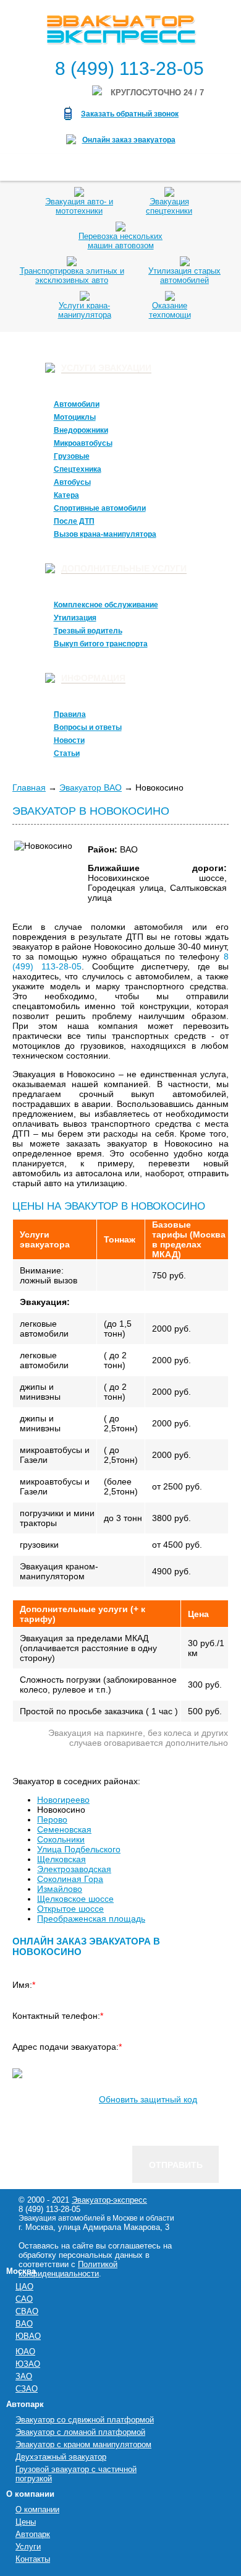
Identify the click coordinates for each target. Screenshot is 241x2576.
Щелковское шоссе (75, 1899)
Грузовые (72, 456)
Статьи (67, 753)
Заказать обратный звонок (130, 114)
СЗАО (27, 2389)
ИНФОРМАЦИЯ (93, 678)
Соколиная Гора (70, 1879)
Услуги (28, 2547)
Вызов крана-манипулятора (105, 534)
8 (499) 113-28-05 (129, 68)
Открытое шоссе (70, 1909)
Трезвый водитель (88, 631)
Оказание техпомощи (170, 310)
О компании (37, 2509)
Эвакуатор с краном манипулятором (83, 2444)
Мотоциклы (75, 417)
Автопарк (33, 2534)
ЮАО (25, 2352)
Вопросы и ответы (88, 727)
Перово (52, 1819)
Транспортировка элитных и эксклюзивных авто (72, 275)
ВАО (24, 2324)
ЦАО (24, 2287)
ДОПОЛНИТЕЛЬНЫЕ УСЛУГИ (124, 568)
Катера (66, 495)
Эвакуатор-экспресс (109, 2200)
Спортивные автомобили (100, 508)
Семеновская (64, 1829)
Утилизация (75, 618)
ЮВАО (28, 2336)
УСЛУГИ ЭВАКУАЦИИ (106, 368)
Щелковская (61, 1859)
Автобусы (72, 482)
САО (24, 2299)
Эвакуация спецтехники (169, 206)
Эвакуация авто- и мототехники (79, 206)
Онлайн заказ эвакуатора (129, 140)
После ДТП (74, 521)
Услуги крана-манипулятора (85, 310)
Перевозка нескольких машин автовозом (120, 241)
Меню (26, 167)
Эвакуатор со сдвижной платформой (85, 2420)
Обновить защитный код (148, 2099)
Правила (70, 714)
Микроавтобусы (83, 443)
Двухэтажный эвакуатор (61, 2457)
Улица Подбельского (79, 1849)
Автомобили (77, 404)
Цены (26, 2522)
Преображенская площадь (91, 1919)
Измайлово (60, 1889)
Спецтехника (78, 469)
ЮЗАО (28, 2364)
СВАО (27, 2311)
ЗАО (24, 2376)
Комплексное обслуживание (106, 605)
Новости (69, 740)
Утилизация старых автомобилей (184, 275)
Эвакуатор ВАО (91, 787)
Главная (29, 787)
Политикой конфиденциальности (68, 2269)
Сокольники (61, 1839)
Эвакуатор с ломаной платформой (80, 2432)
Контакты (33, 2559)
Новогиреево (63, 1800)
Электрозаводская (74, 1869)
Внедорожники (81, 430)
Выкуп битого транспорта (101, 644)
